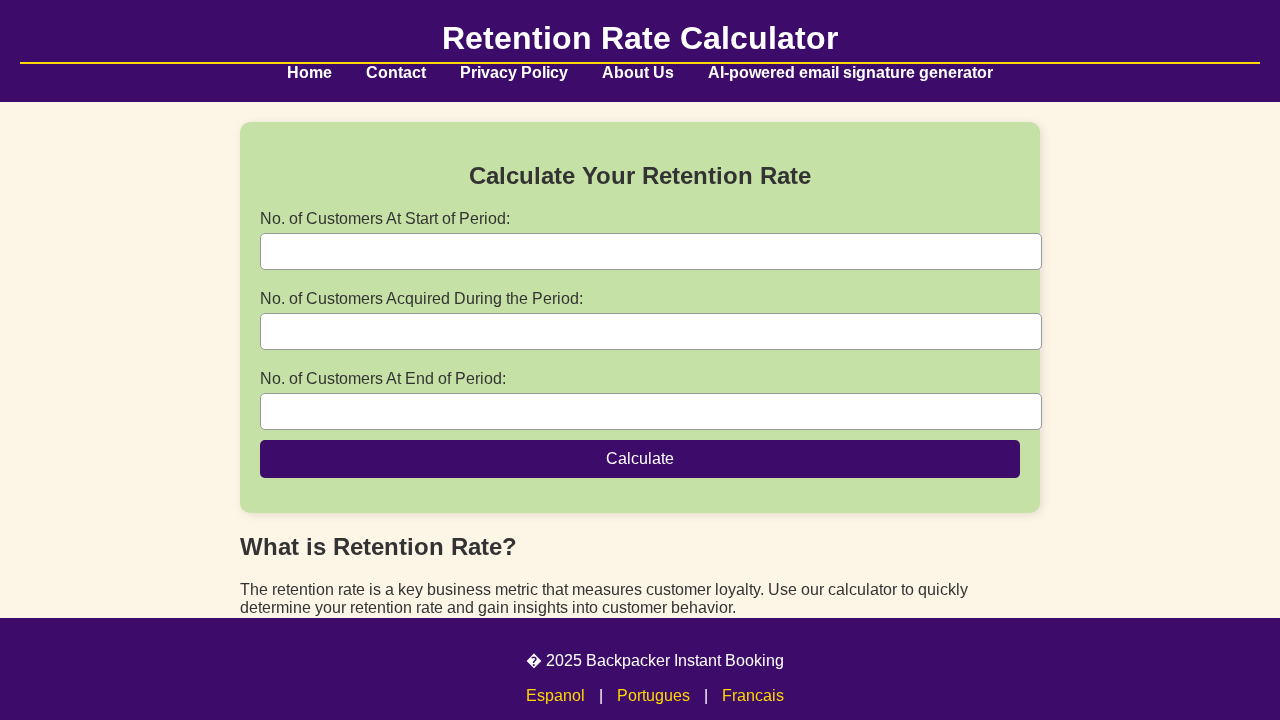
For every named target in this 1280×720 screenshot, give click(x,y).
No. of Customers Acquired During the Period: (421, 298)
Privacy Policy (514, 72)
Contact (396, 72)
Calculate (640, 458)
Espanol (555, 695)
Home (309, 72)
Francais (753, 695)
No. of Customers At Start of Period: (385, 218)
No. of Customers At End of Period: (383, 378)
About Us (638, 72)
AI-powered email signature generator (850, 72)
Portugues (653, 695)
